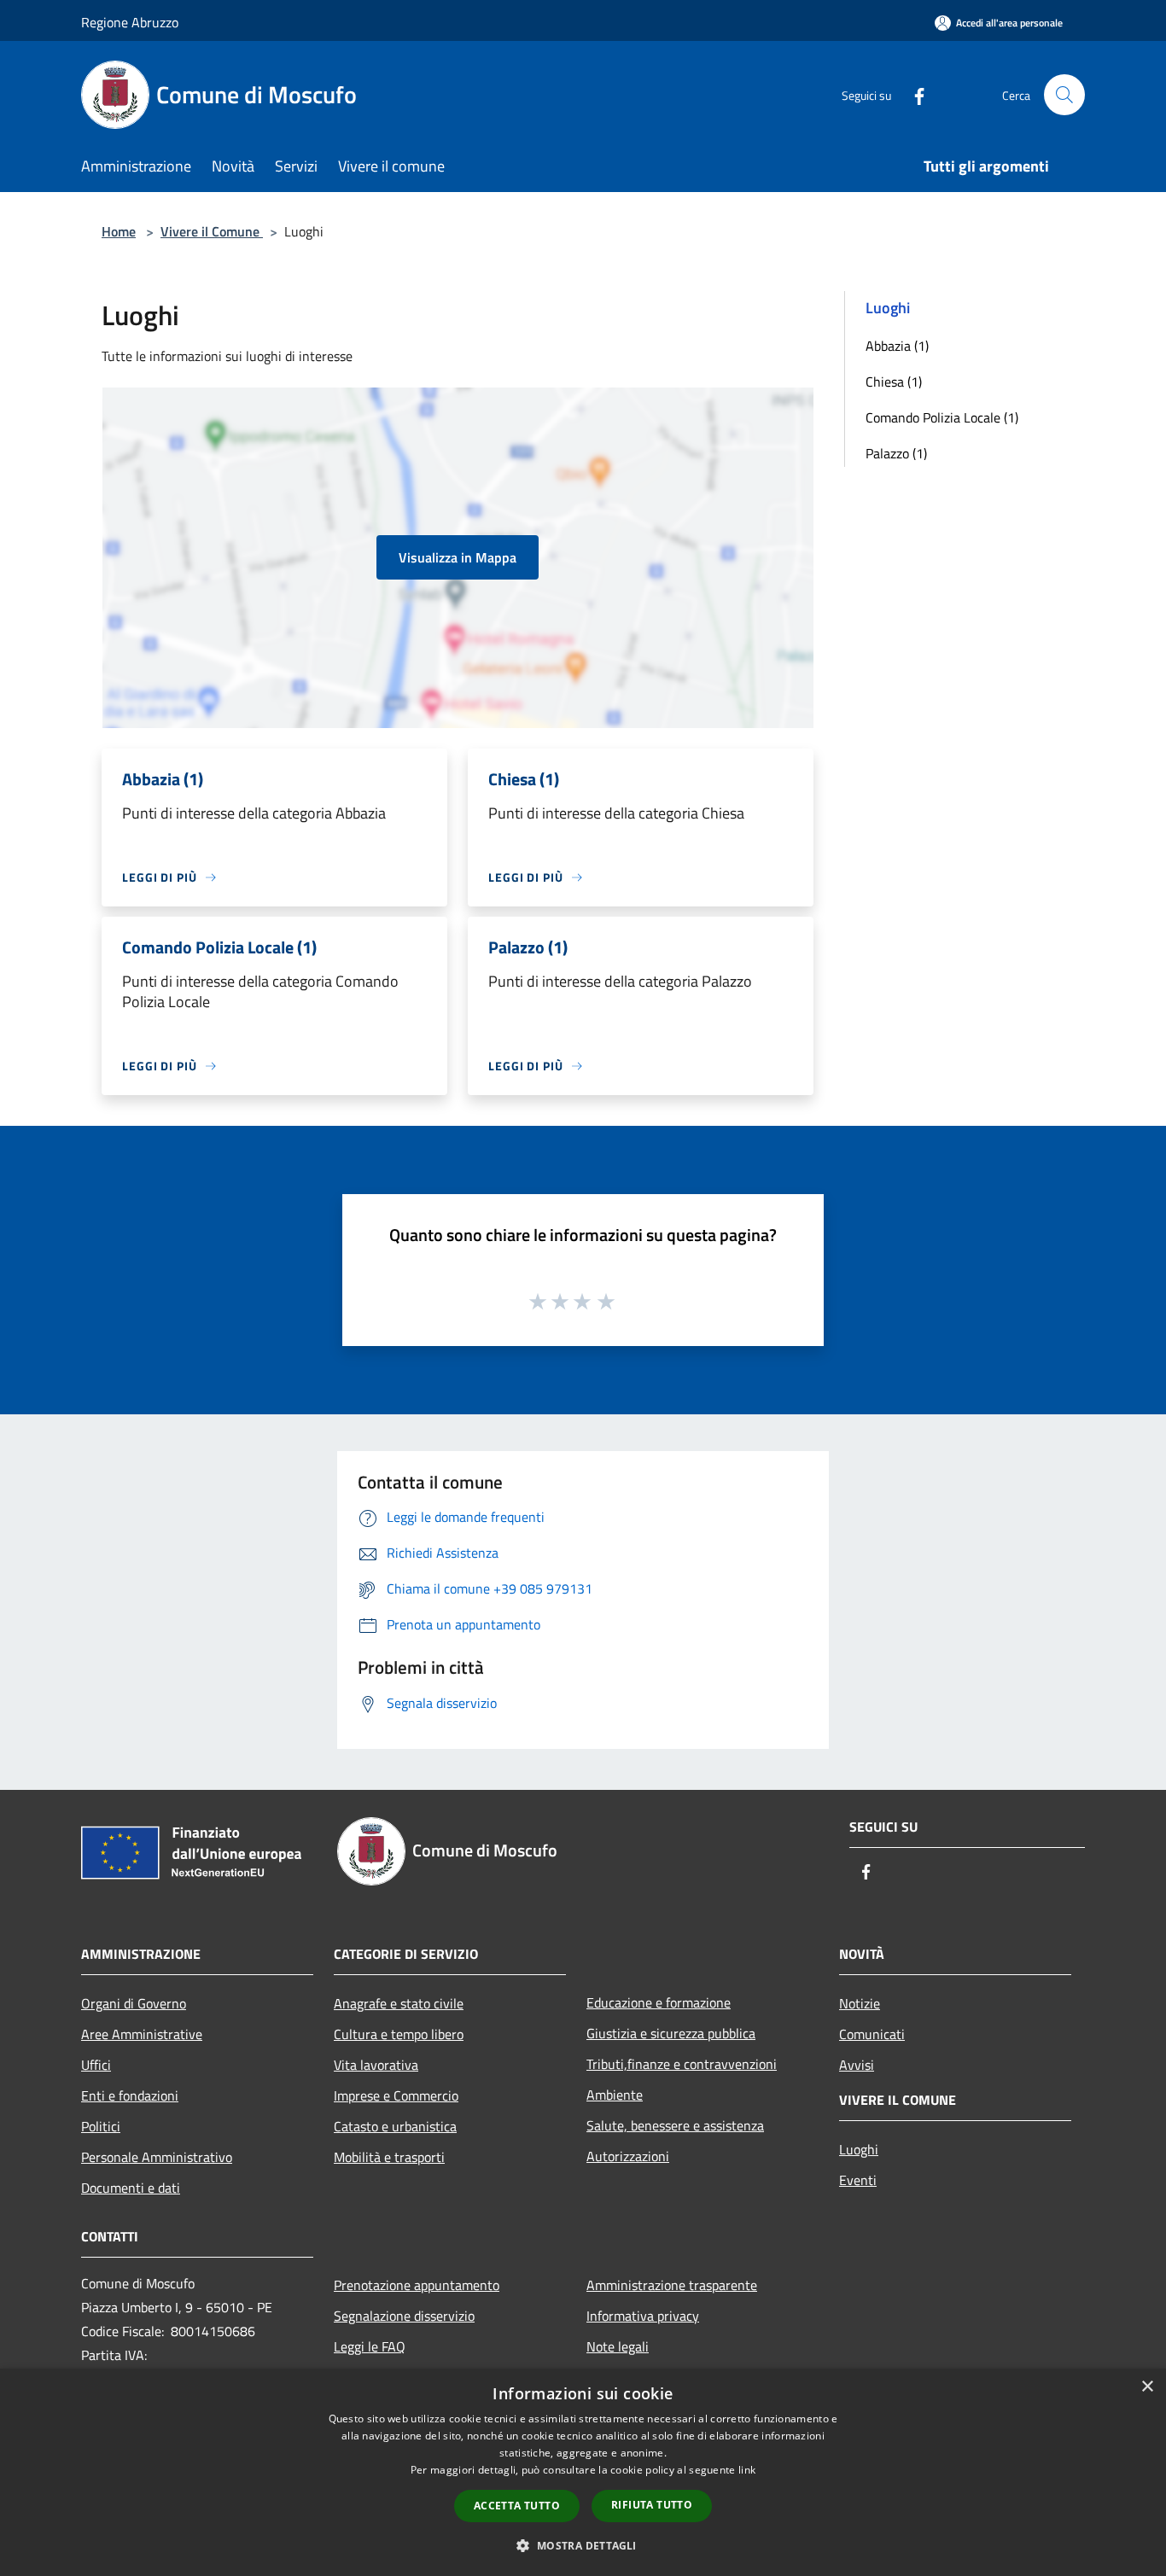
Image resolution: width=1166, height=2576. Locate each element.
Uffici (96, 2065)
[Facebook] (912, 94)
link (747, 2470)
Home (119, 231)
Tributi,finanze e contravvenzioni (682, 2064)
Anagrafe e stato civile (399, 2003)
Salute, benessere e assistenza (675, 2125)
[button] (583, 2545)
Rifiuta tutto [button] (652, 2505)
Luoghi (859, 2149)
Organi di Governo (134, 2003)
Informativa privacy (643, 2316)
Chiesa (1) (894, 382)
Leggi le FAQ (370, 2346)
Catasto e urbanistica (395, 2126)
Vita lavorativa (376, 2065)
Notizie (860, 2003)
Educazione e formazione (659, 2002)
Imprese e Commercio (396, 2095)
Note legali (618, 2346)
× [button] (1147, 2387)
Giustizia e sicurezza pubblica (671, 2033)
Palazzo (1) (896, 453)
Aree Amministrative (142, 2034)
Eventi (858, 2180)
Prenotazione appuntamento (417, 2285)
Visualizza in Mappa (458, 557)
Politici (101, 2126)
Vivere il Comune (212, 231)
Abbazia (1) (897, 346)
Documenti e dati (131, 2188)
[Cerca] (1064, 95)
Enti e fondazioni (130, 2095)
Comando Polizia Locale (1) (942, 417)
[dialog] (583, 2472)
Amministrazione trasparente (672, 2285)
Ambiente (615, 2095)
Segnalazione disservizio (404, 2316)
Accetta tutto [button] (517, 2506)
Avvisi (857, 2065)
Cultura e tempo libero (399, 2034)
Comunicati (872, 2034)
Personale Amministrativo (157, 2157)
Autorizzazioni (628, 2156)
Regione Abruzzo (130, 22)
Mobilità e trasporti (389, 2157)
